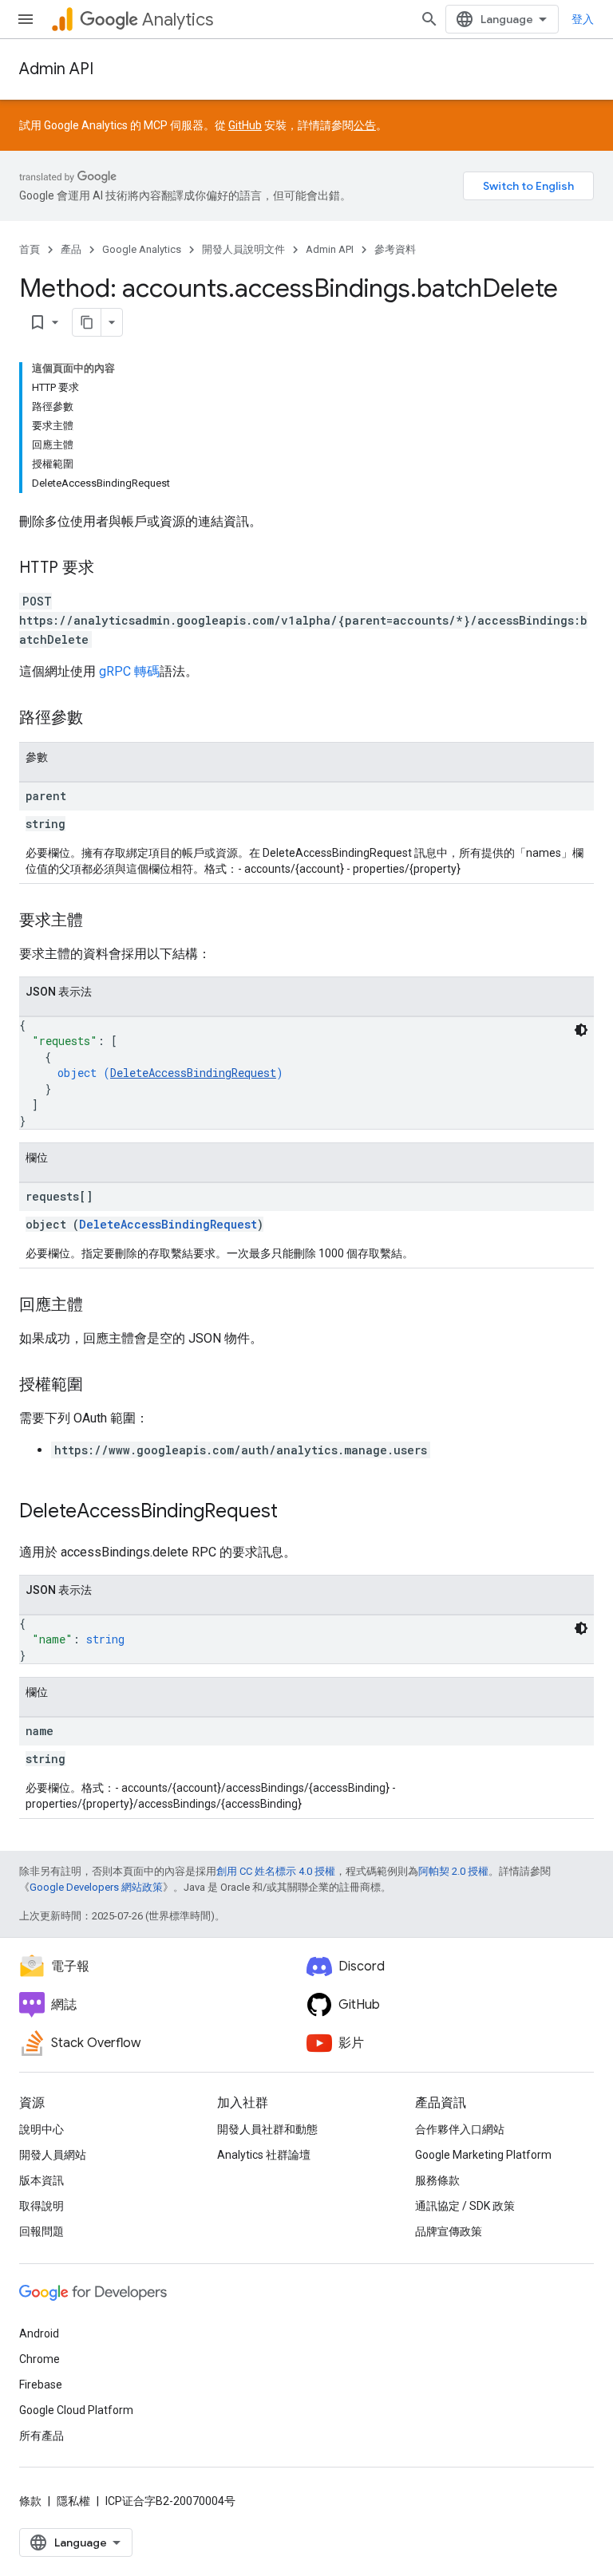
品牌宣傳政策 (449, 2231)
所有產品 (42, 2436)
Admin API (56, 69)
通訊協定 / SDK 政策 (465, 2206)
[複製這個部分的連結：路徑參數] (99, 719)
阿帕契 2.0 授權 (453, 1871)
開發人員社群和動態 (267, 2129)
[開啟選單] (26, 19)
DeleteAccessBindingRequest (193, 1073)
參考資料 (395, 249)
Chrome (40, 2359)
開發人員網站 (53, 2155)
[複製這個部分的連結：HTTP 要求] (110, 569)
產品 (71, 249)
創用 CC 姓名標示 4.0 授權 (276, 1871)
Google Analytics (142, 249)
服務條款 (437, 2180)
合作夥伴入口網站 (460, 2129)
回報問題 (42, 2231)
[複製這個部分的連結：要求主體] (99, 921)
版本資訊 (42, 2180)
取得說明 (42, 2206)
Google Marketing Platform (483, 2155)
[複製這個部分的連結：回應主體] (99, 1306)
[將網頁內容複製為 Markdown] (87, 322)
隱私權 (73, 2501)
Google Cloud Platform (76, 2410)
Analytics (178, 20)
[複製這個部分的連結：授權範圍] (99, 1386)
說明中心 (42, 2129)
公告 (365, 125)
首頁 (30, 249)
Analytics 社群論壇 (264, 2155)
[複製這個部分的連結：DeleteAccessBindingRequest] (294, 1513)
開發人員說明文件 (243, 249)
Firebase (41, 2385)
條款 (30, 2501)
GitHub (245, 125)
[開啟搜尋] (429, 19)
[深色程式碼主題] (581, 1030)
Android (39, 2333)
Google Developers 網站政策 (96, 1887)
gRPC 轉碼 (129, 671)
